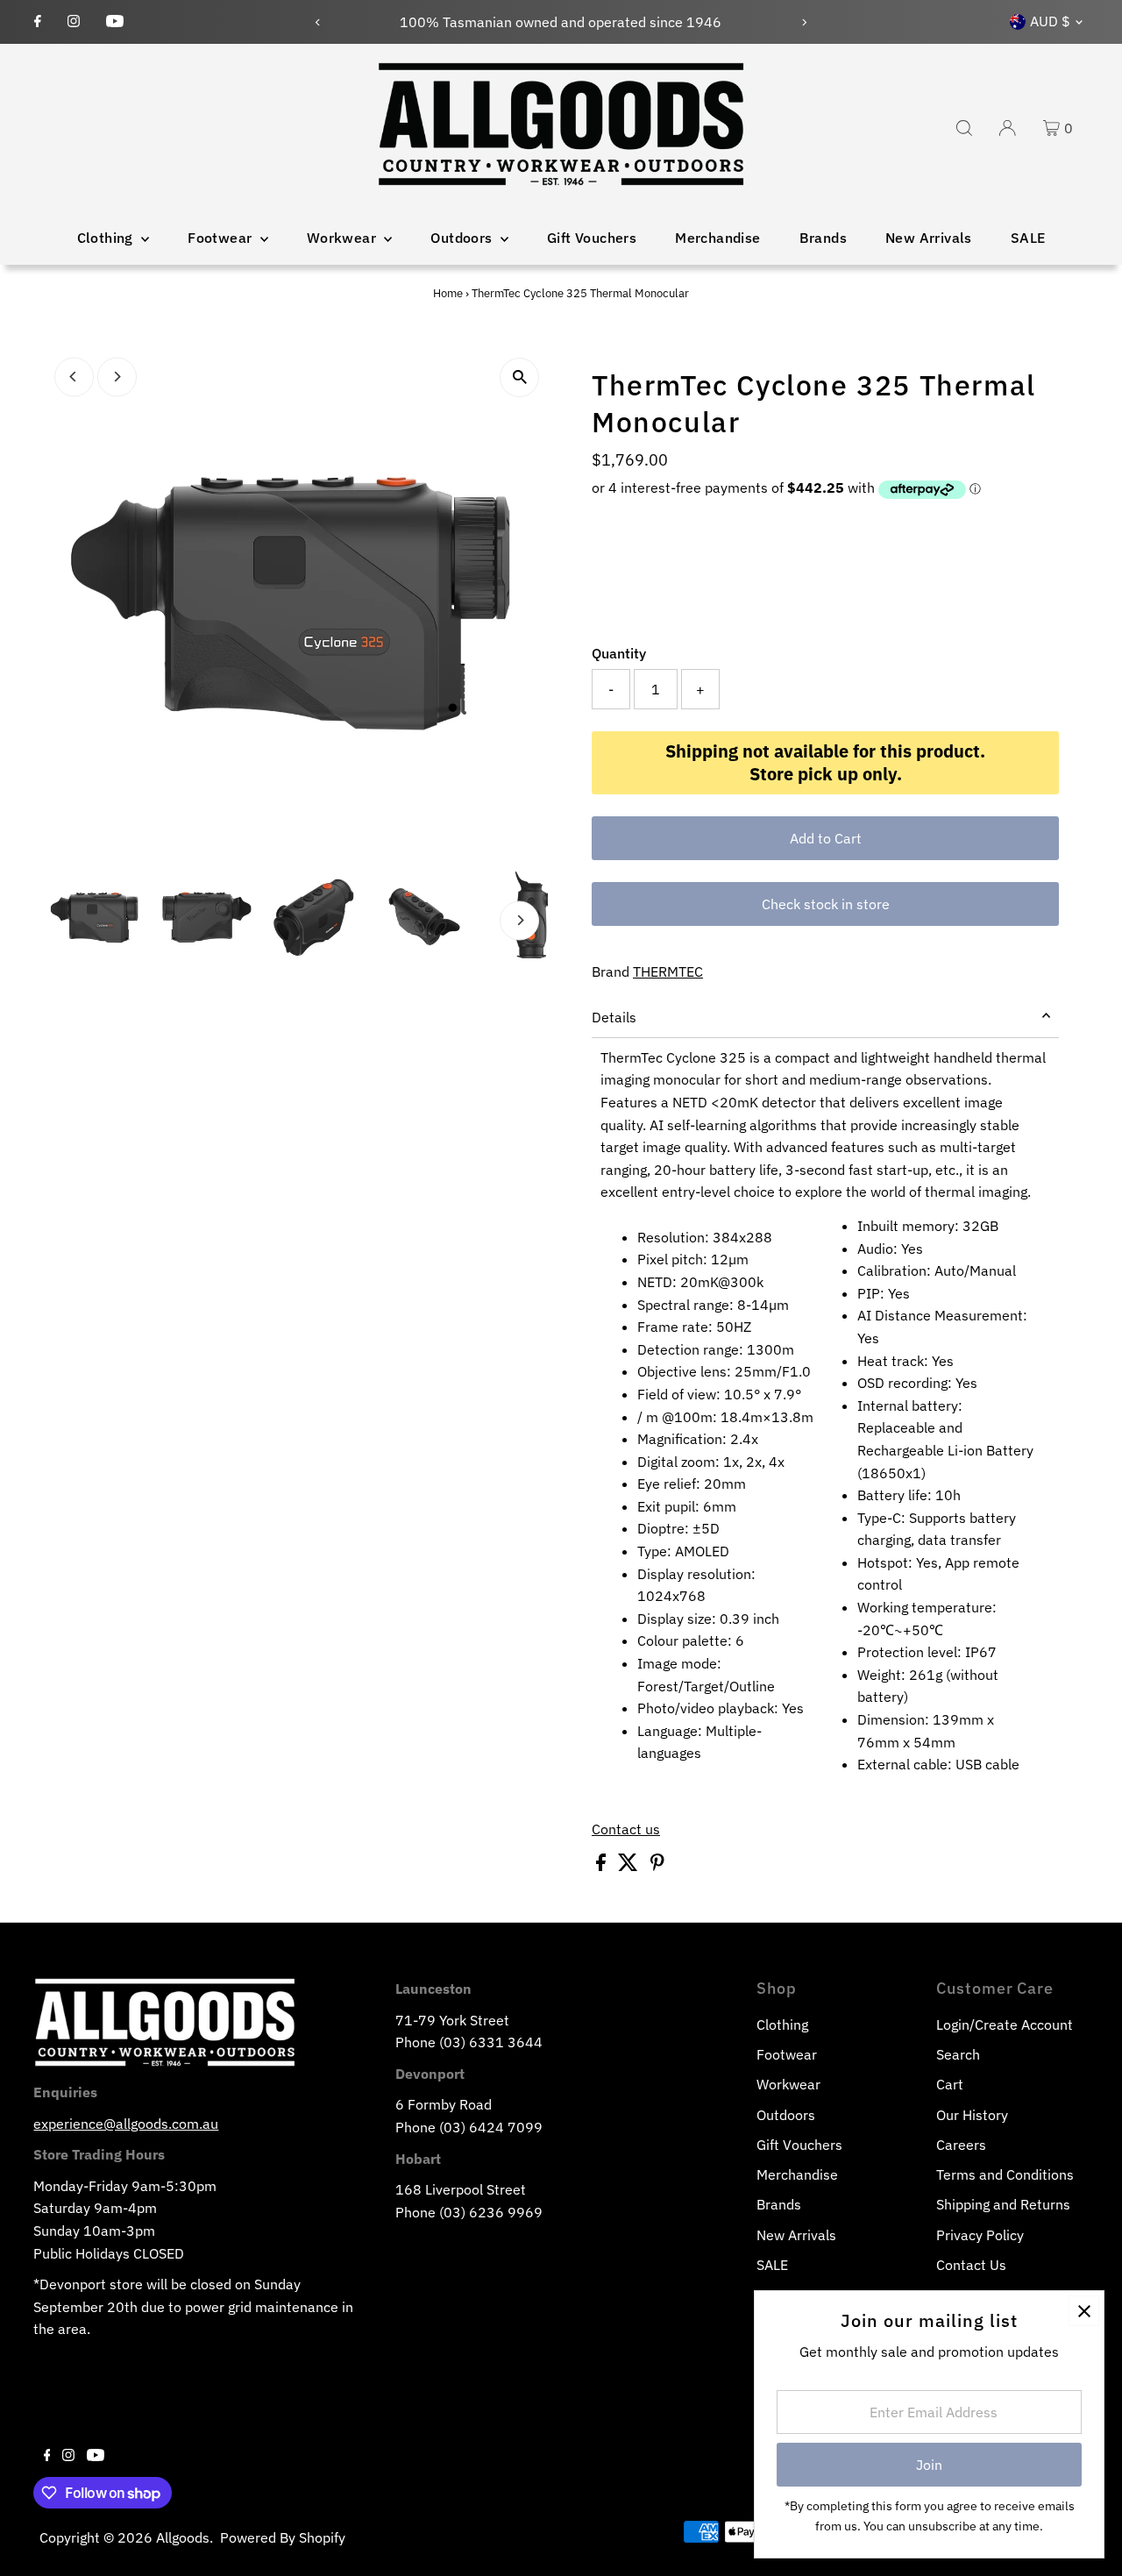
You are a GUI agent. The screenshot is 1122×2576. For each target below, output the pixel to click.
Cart (950, 2084)
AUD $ (1050, 21)
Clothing (107, 238)
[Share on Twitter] (630, 1866)
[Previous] (319, 22)
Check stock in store (826, 904)
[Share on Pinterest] (657, 1866)
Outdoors (463, 238)
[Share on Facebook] (603, 1866)
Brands (823, 238)
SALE (1028, 238)
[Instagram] (74, 22)
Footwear (222, 238)
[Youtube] (115, 22)
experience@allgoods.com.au (126, 2124)
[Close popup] (1084, 2311)
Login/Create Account (1005, 2025)
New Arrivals (929, 238)
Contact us (626, 1829)
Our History (972, 2115)
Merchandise (717, 238)
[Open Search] (964, 128)
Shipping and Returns (1003, 2204)
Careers (961, 2145)
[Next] (803, 22)
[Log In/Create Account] (1007, 128)
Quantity (619, 653)
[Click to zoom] (519, 377)
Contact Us (971, 2265)
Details (614, 1017)
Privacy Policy (980, 2235)
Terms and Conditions (1005, 2174)
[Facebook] (38, 22)
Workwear (344, 238)
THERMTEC (668, 971)
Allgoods (183, 2537)
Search (958, 2054)
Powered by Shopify (283, 2537)
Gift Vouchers (592, 238)
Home (448, 293)
